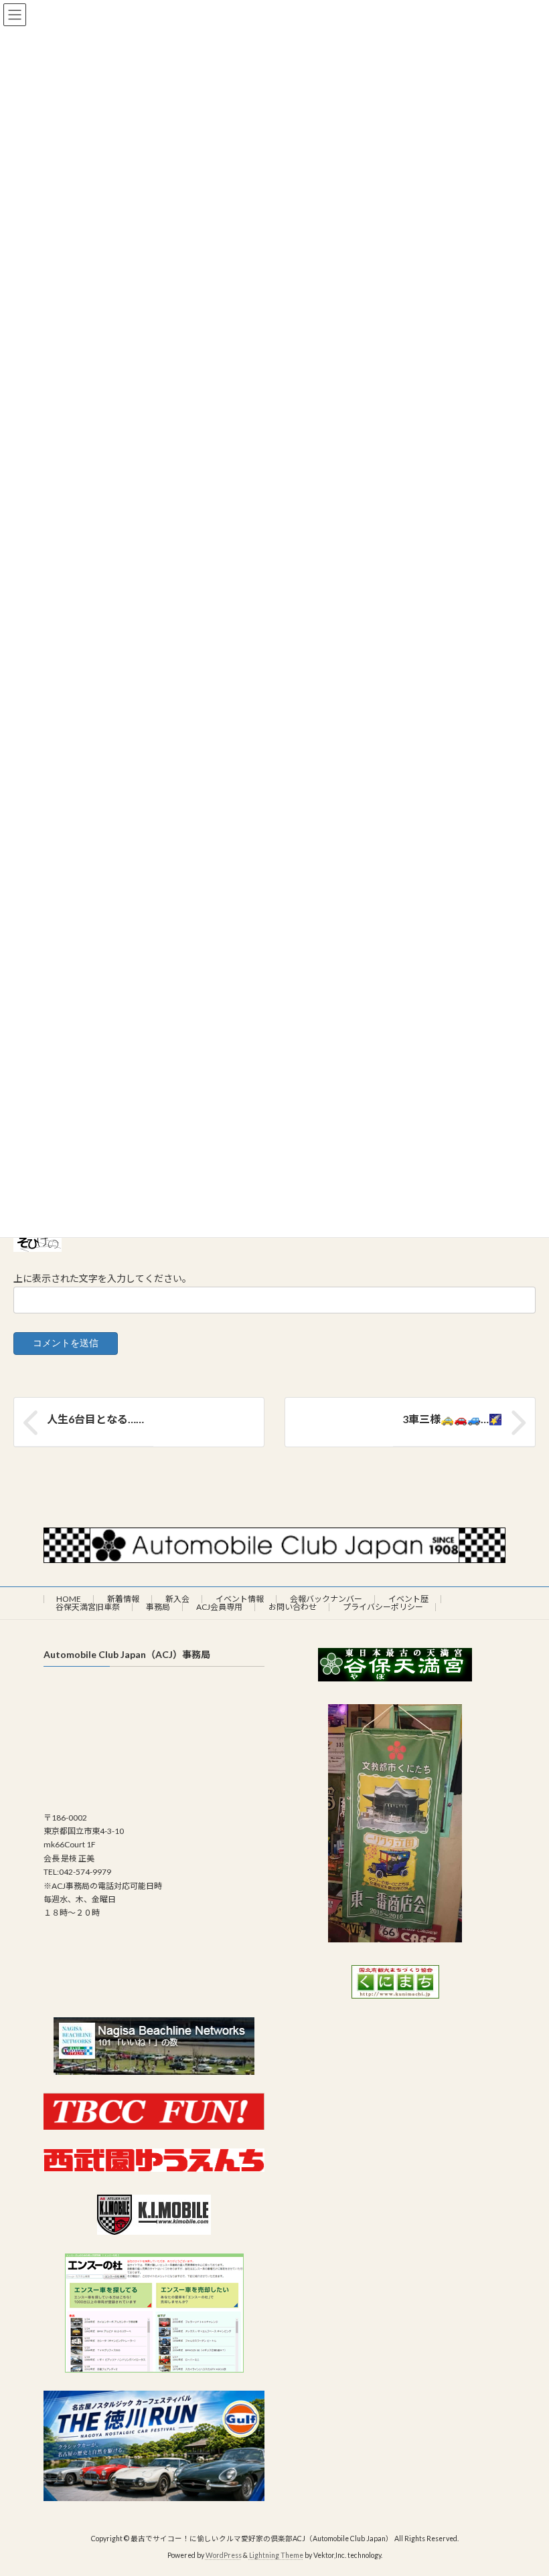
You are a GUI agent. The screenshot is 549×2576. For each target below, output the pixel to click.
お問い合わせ (293, 1607)
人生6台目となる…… (95, 1419)
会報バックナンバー (326, 1599)
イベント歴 (408, 1599)
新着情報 (123, 1599)
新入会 (177, 1599)
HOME (69, 1599)
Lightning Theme (276, 2555)
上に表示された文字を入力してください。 (102, 1278)
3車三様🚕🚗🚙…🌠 (452, 1419)
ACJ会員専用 (219, 1607)
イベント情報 (240, 1599)
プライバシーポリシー (383, 1607)
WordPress (224, 2555)
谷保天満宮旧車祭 (88, 1607)
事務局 (158, 1607)
